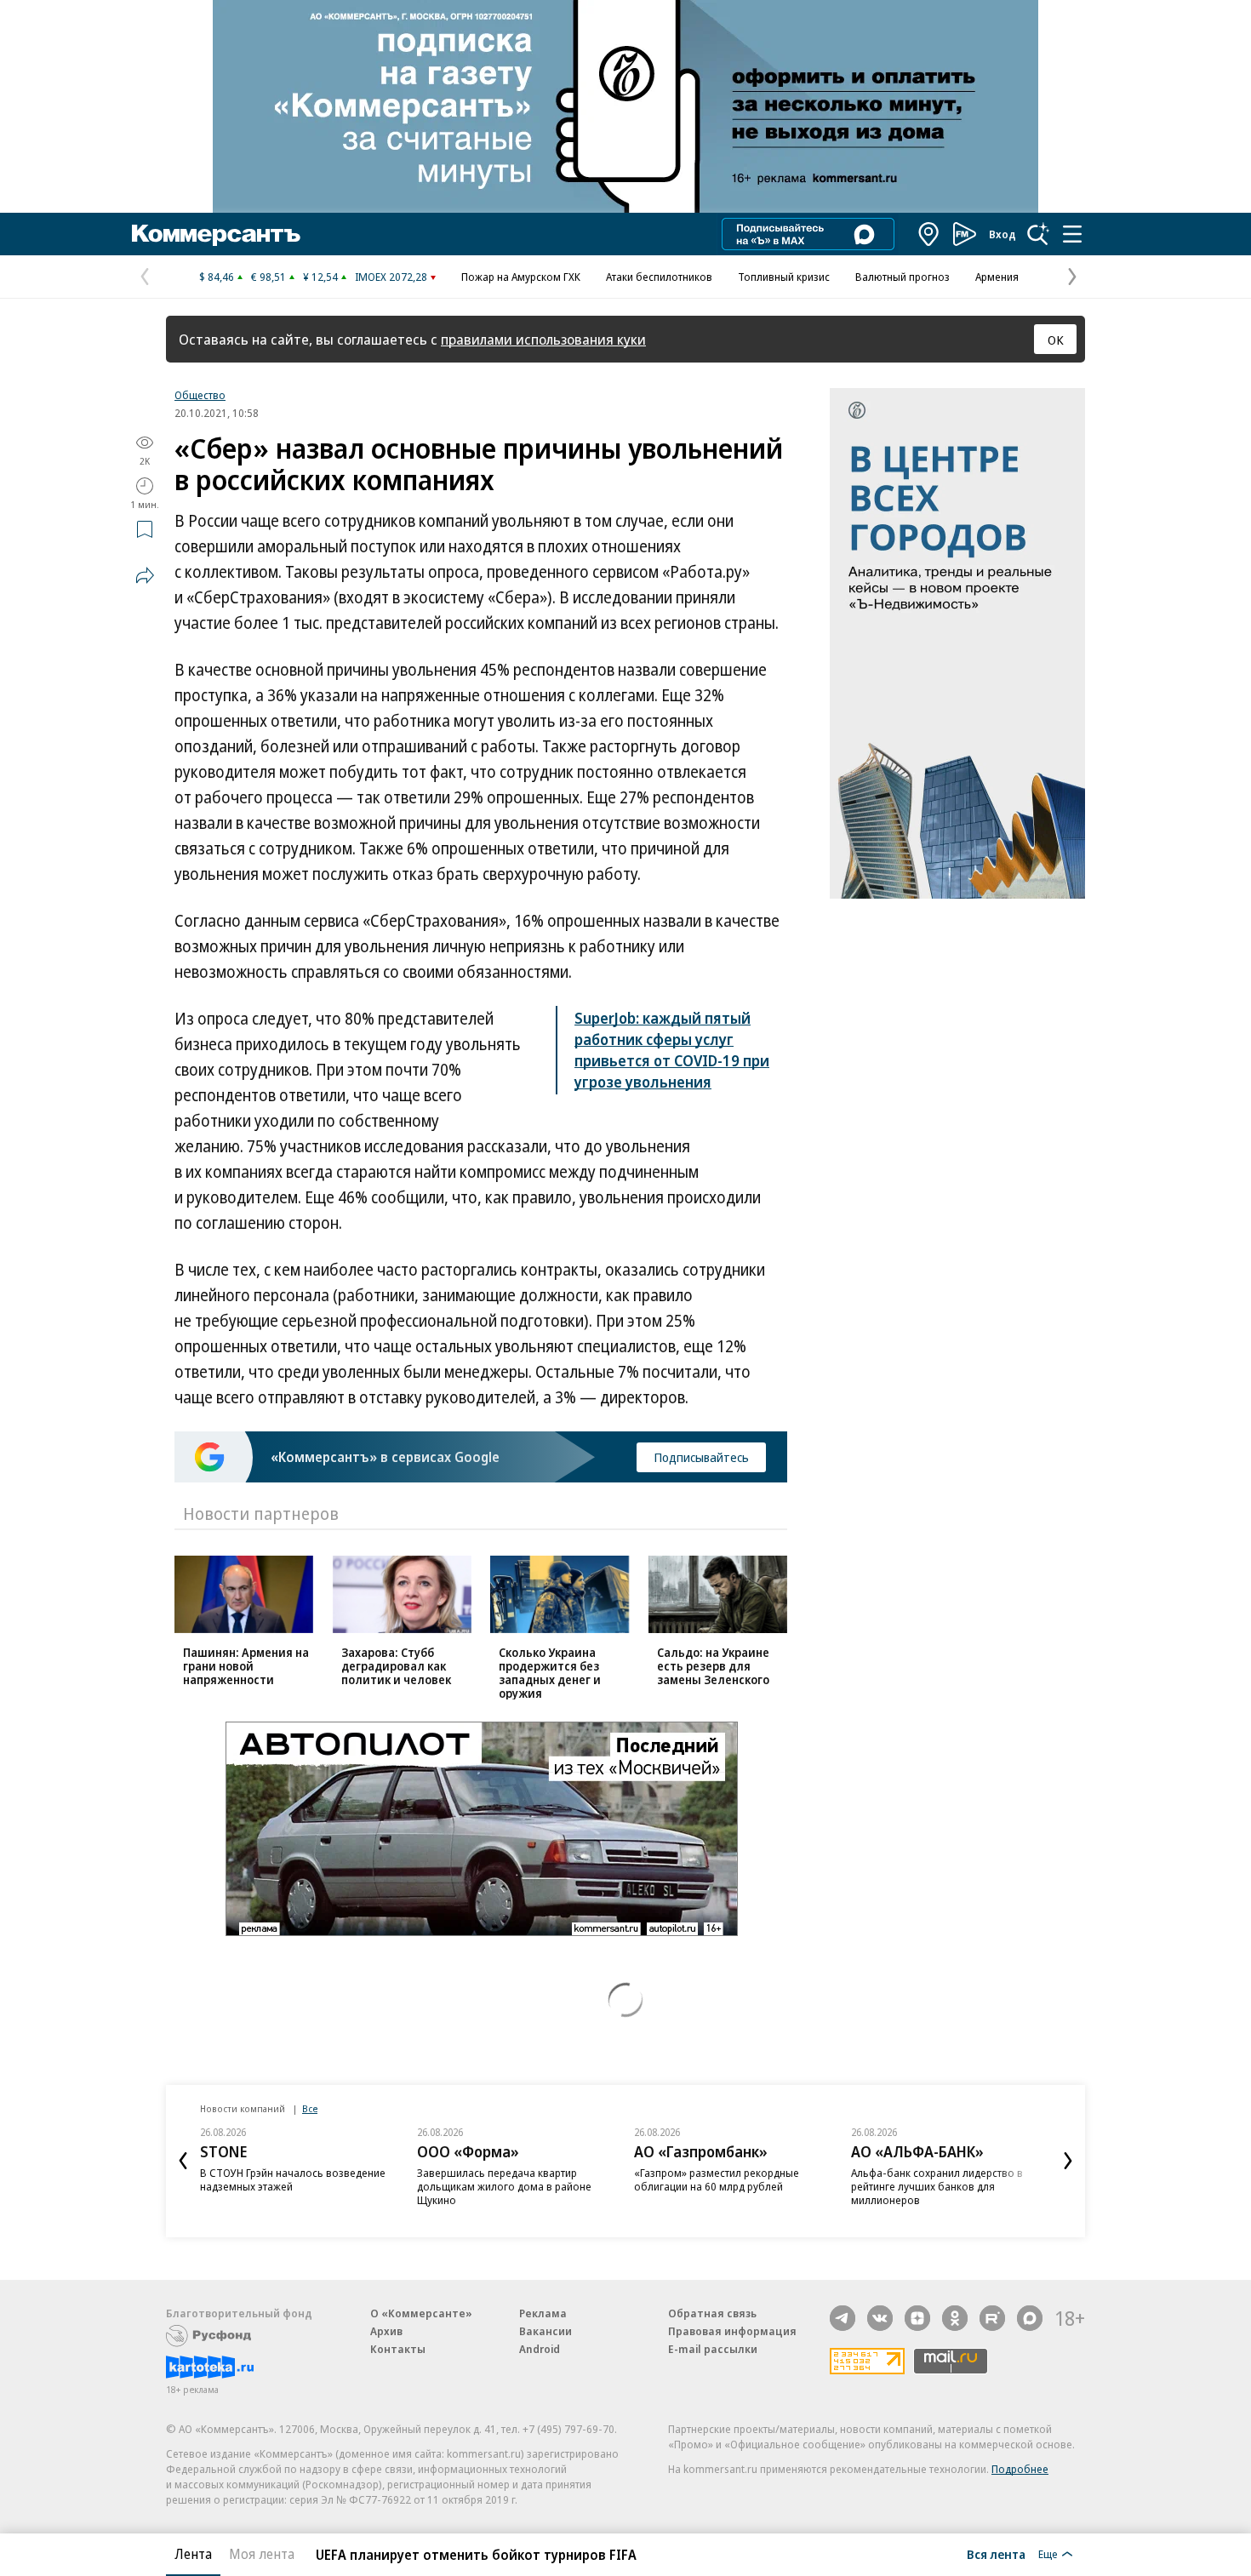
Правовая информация (732, 2331)
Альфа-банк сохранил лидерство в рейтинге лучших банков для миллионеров (937, 2186)
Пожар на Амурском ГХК (521, 277)
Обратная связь (712, 2313)
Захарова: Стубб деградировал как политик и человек (396, 1666)
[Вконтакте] (880, 2318)
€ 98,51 (268, 277)
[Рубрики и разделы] (1072, 234)
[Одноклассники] (955, 2318)
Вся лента (996, 2554)
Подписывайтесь (701, 1457)
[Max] (1030, 2318)
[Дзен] (917, 2318)
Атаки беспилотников (659, 277)
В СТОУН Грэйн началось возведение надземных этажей (293, 2179)
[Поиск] (1038, 234)
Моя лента (262, 2554)
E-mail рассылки (713, 2349)
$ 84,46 (217, 277)
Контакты (398, 2349)
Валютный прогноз (903, 277)
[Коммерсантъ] (216, 234)
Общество (200, 395)
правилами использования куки (543, 339)
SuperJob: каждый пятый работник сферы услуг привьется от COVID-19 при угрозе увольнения (672, 1050)
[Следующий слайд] (1068, 2161)
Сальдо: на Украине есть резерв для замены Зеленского (713, 1666)
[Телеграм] (843, 2318)
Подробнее (1020, 2469)
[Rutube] (992, 2318)
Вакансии (546, 2331)
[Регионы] (929, 234)
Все (310, 2108)
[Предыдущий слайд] (183, 2161)
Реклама (543, 2313)
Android (540, 2349)
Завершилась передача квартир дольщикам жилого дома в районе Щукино (504, 2186)
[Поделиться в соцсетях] (145, 575)
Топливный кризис (784, 277)
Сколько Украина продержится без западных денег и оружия (550, 1673)
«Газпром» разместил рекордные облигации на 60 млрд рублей (717, 2179)
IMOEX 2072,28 (391, 277)
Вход (1003, 234)
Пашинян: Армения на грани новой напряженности (246, 1666)
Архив (386, 2331)
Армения (997, 277)
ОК (1056, 340)
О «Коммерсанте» (421, 2313)
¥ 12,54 (320, 277)
